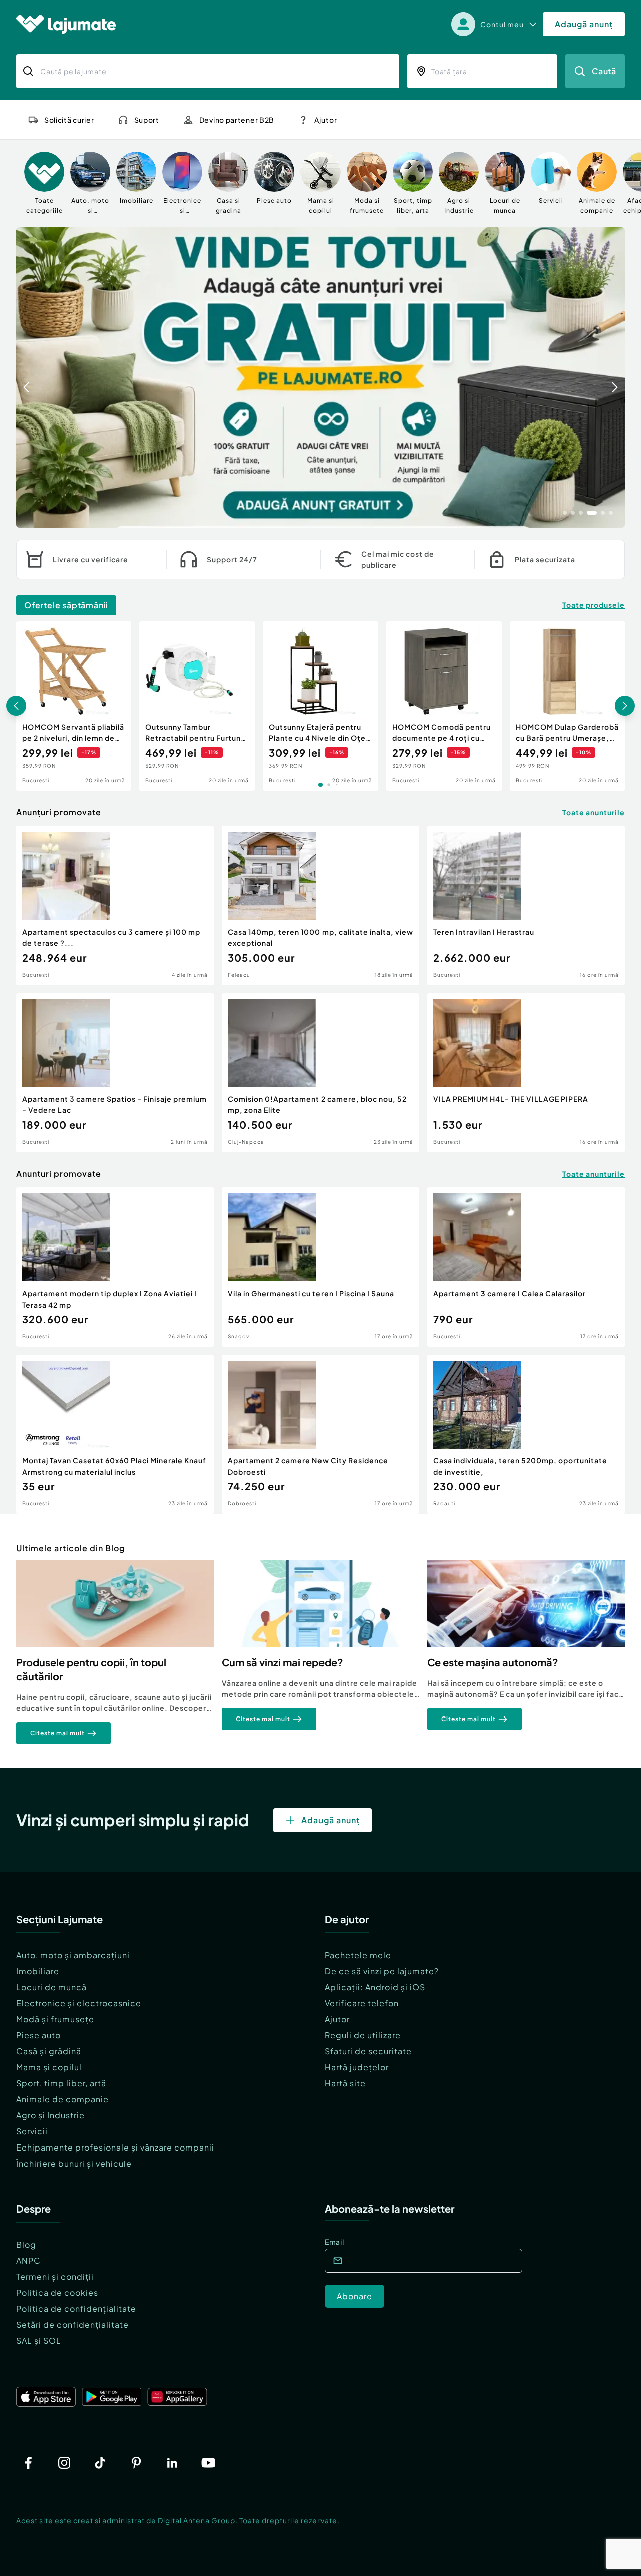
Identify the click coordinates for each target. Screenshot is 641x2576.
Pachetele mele (358, 1955)
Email (334, 2242)
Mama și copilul (49, 2067)
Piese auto (38, 2035)
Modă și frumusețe (55, 2019)
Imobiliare (38, 1971)
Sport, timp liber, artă (61, 2083)
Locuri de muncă (51, 1987)
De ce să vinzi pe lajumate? (382, 1971)
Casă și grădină (49, 2051)
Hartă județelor (357, 2067)
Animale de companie (62, 2099)
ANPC (28, 2260)
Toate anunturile (594, 812)
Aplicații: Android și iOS (375, 1987)
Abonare (354, 2296)
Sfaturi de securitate (368, 2051)
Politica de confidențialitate (76, 2308)
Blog (26, 2244)
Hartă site (345, 2083)
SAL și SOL (39, 2340)
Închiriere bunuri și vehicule (74, 2163)
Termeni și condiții (55, 2276)
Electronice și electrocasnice (79, 2003)
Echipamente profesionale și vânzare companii (115, 2147)
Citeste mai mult (57, 1733)
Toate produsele (594, 605)
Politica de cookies (57, 2292)
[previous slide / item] (26, 377)
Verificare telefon (362, 2003)
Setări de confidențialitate (72, 2324)
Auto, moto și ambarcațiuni (73, 1955)
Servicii (32, 2131)
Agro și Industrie (50, 2115)
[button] (565, 512)
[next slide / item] (615, 377)
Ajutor (337, 2019)
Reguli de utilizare (363, 2035)
